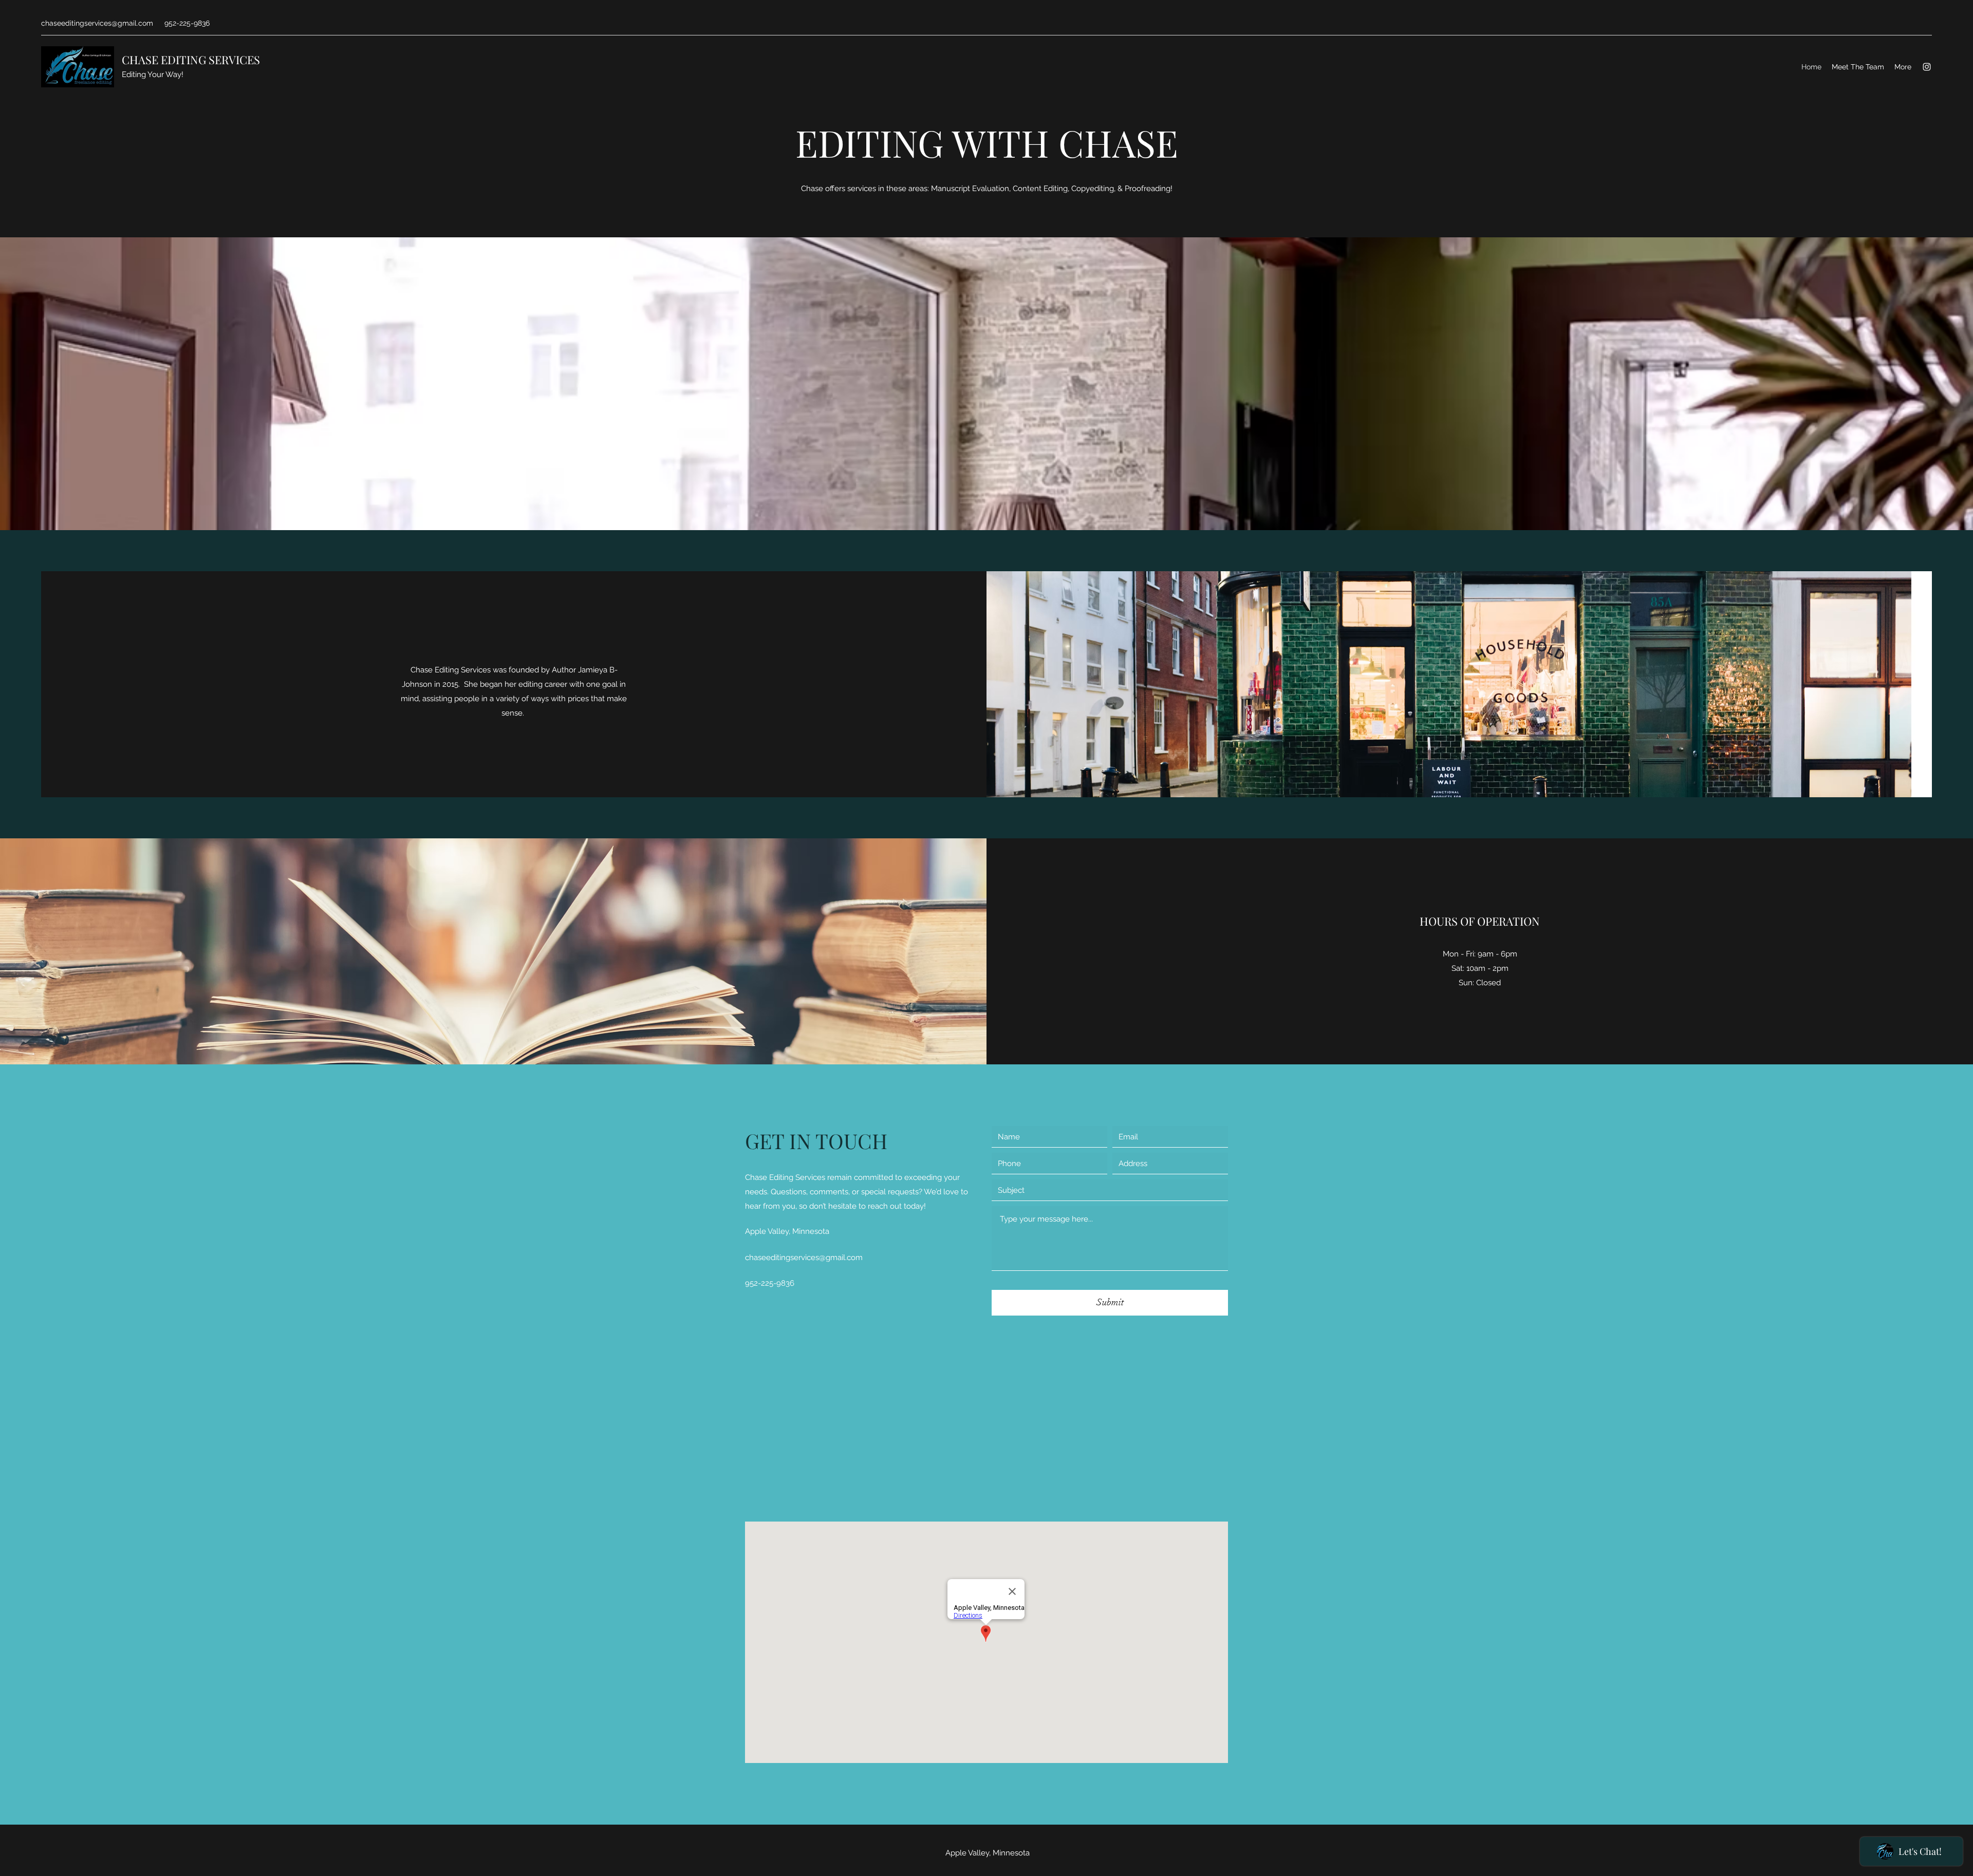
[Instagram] (1927, 67)
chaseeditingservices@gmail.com (97, 23)
